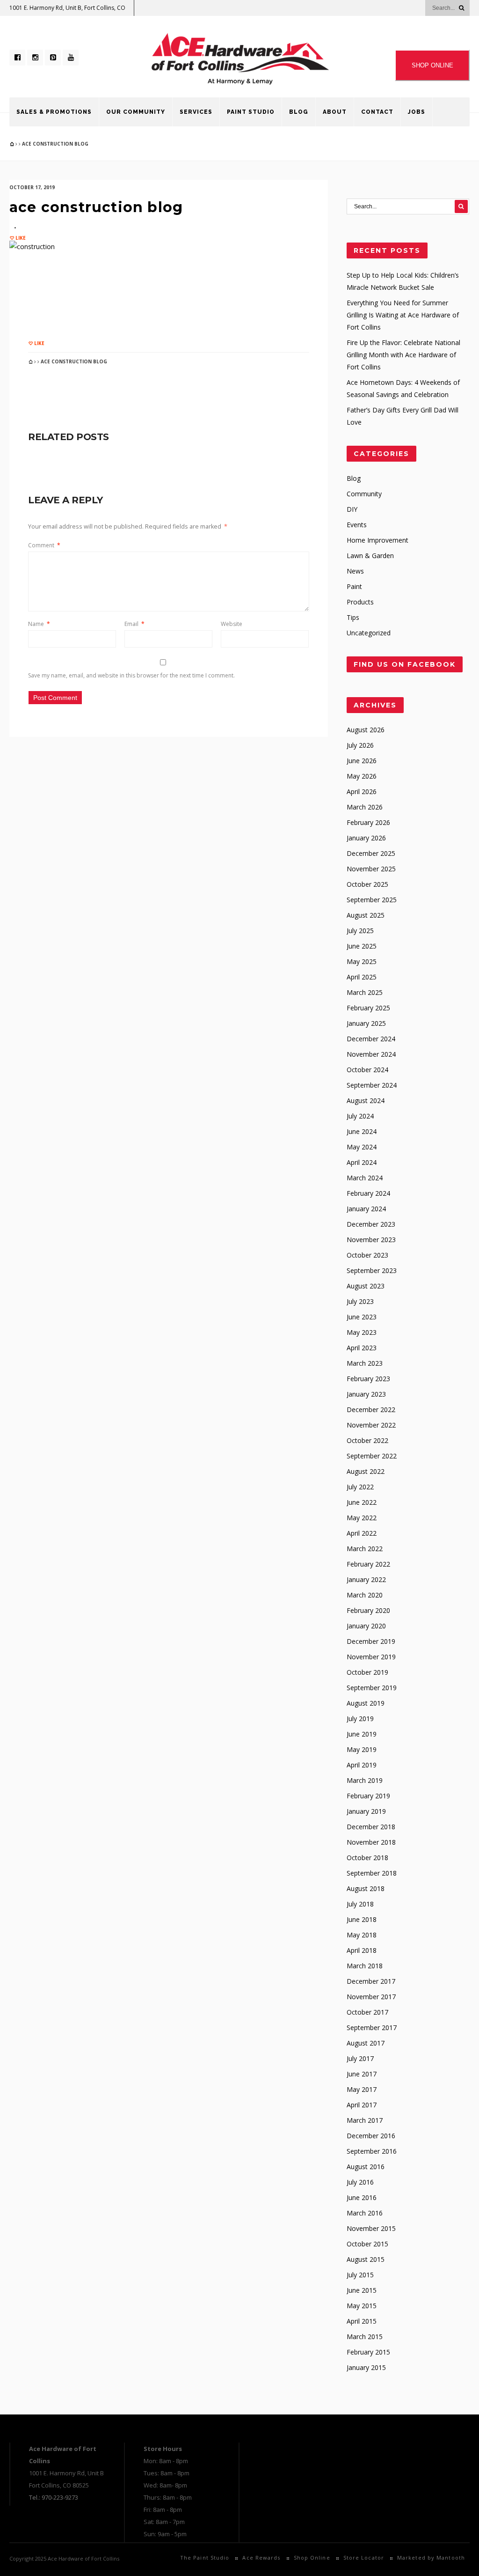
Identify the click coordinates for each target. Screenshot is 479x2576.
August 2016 (366, 2167)
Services (196, 112)
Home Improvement (377, 540)
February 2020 (368, 1610)
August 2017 (366, 2043)
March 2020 (365, 1595)
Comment (44, 545)
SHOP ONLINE (432, 65)
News (355, 571)
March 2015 (365, 2337)
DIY (352, 509)
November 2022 (371, 1425)
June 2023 (362, 1317)
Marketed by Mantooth (431, 2558)
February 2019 (368, 1796)
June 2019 (362, 1734)
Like (20, 238)
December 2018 (371, 1827)
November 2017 (371, 1997)
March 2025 (365, 992)
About (335, 112)
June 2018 (362, 1919)
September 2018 (372, 1873)
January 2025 (366, 1023)
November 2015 (371, 2228)
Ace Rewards (261, 2558)
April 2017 (362, 2105)
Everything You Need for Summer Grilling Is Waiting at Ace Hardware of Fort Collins (403, 315)
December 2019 (371, 1641)
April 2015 (362, 2321)
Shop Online (312, 2558)
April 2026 (362, 791)
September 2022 (372, 1456)
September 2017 (372, 2028)
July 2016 (360, 2182)
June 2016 (362, 2197)
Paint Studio (251, 112)
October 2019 (367, 1672)
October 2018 (367, 1858)
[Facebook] (17, 58)
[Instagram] (35, 58)
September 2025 (372, 900)
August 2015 (366, 2259)
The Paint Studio (205, 2558)
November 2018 (371, 1842)
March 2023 (365, 1363)
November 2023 (371, 1240)
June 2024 (362, 1131)
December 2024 (371, 1039)
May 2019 (362, 1749)
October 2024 (367, 1070)
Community (364, 494)
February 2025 (368, 1008)
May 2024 (362, 1147)
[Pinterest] (53, 58)
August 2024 (366, 1100)
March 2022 (365, 1549)
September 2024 (372, 1085)
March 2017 (365, 2120)
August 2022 (366, 1471)
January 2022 (366, 1579)
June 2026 (362, 761)
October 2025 (367, 884)
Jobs (417, 112)
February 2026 (368, 822)
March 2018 (365, 1966)
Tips (353, 617)
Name (39, 624)
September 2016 (372, 2151)
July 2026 (360, 745)
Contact (377, 112)
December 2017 (371, 1981)
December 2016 (371, 2136)
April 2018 (362, 1950)
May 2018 (362, 1935)
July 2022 (360, 1487)
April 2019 (362, 1765)
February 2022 (368, 1564)
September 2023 (372, 1270)
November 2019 (371, 1657)
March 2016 (365, 2213)
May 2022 (362, 1518)
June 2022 (362, 1502)
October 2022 (367, 1440)
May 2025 (362, 961)
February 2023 (368, 1379)
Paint (354, 586)
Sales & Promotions (54, 112)
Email (134, 624)
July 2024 (360, 1116)
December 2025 (371, 853)
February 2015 (368, 2352)
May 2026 (362, 776)
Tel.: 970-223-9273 (54, 2497)
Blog (299, 112)
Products (360, 602)
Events (357, 525)
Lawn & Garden (370, 556)
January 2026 (366, 838)
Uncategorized (369, 633)
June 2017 (362, 2074)
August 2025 (366, 915)
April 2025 (362, 977)
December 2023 (371, 1224)
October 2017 (367, 2012)
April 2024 (362, 1162)
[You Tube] (71, 58)
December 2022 (371, 1409)
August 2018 (366, 1888)
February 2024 (368, 1193)
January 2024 (366, 1209)
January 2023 (366, 1394)
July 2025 (360, 931)
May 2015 (362, 2306)
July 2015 (360, 2275)
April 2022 (362, 1533)
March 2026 (365, 807)
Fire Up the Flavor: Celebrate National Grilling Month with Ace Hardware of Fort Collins (403, 355)
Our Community (136, 112)
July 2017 (360, 2058)
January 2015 (366, 2367)
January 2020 (366, 1626)
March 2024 (365, 1178)
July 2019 (360, 1719)
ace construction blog (96, 207)
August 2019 (366, 1703)
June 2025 (362, 946)
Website (232, 624)
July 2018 (360, 1904)
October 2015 (367, 2244)
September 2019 (372, 1688)
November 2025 (371, 869)
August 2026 (366, 730)
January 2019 (366, 1811)
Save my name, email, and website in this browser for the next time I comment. (131, 675)
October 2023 (367, 1255)
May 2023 (362, 1332)
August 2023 (366, 1286)
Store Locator (364, 2558)
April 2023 (362, 1348)
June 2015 (362, 2290)
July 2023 (360, 1301)
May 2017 (362, 2089)
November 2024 (371, 1054)
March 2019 (365, 1780)
